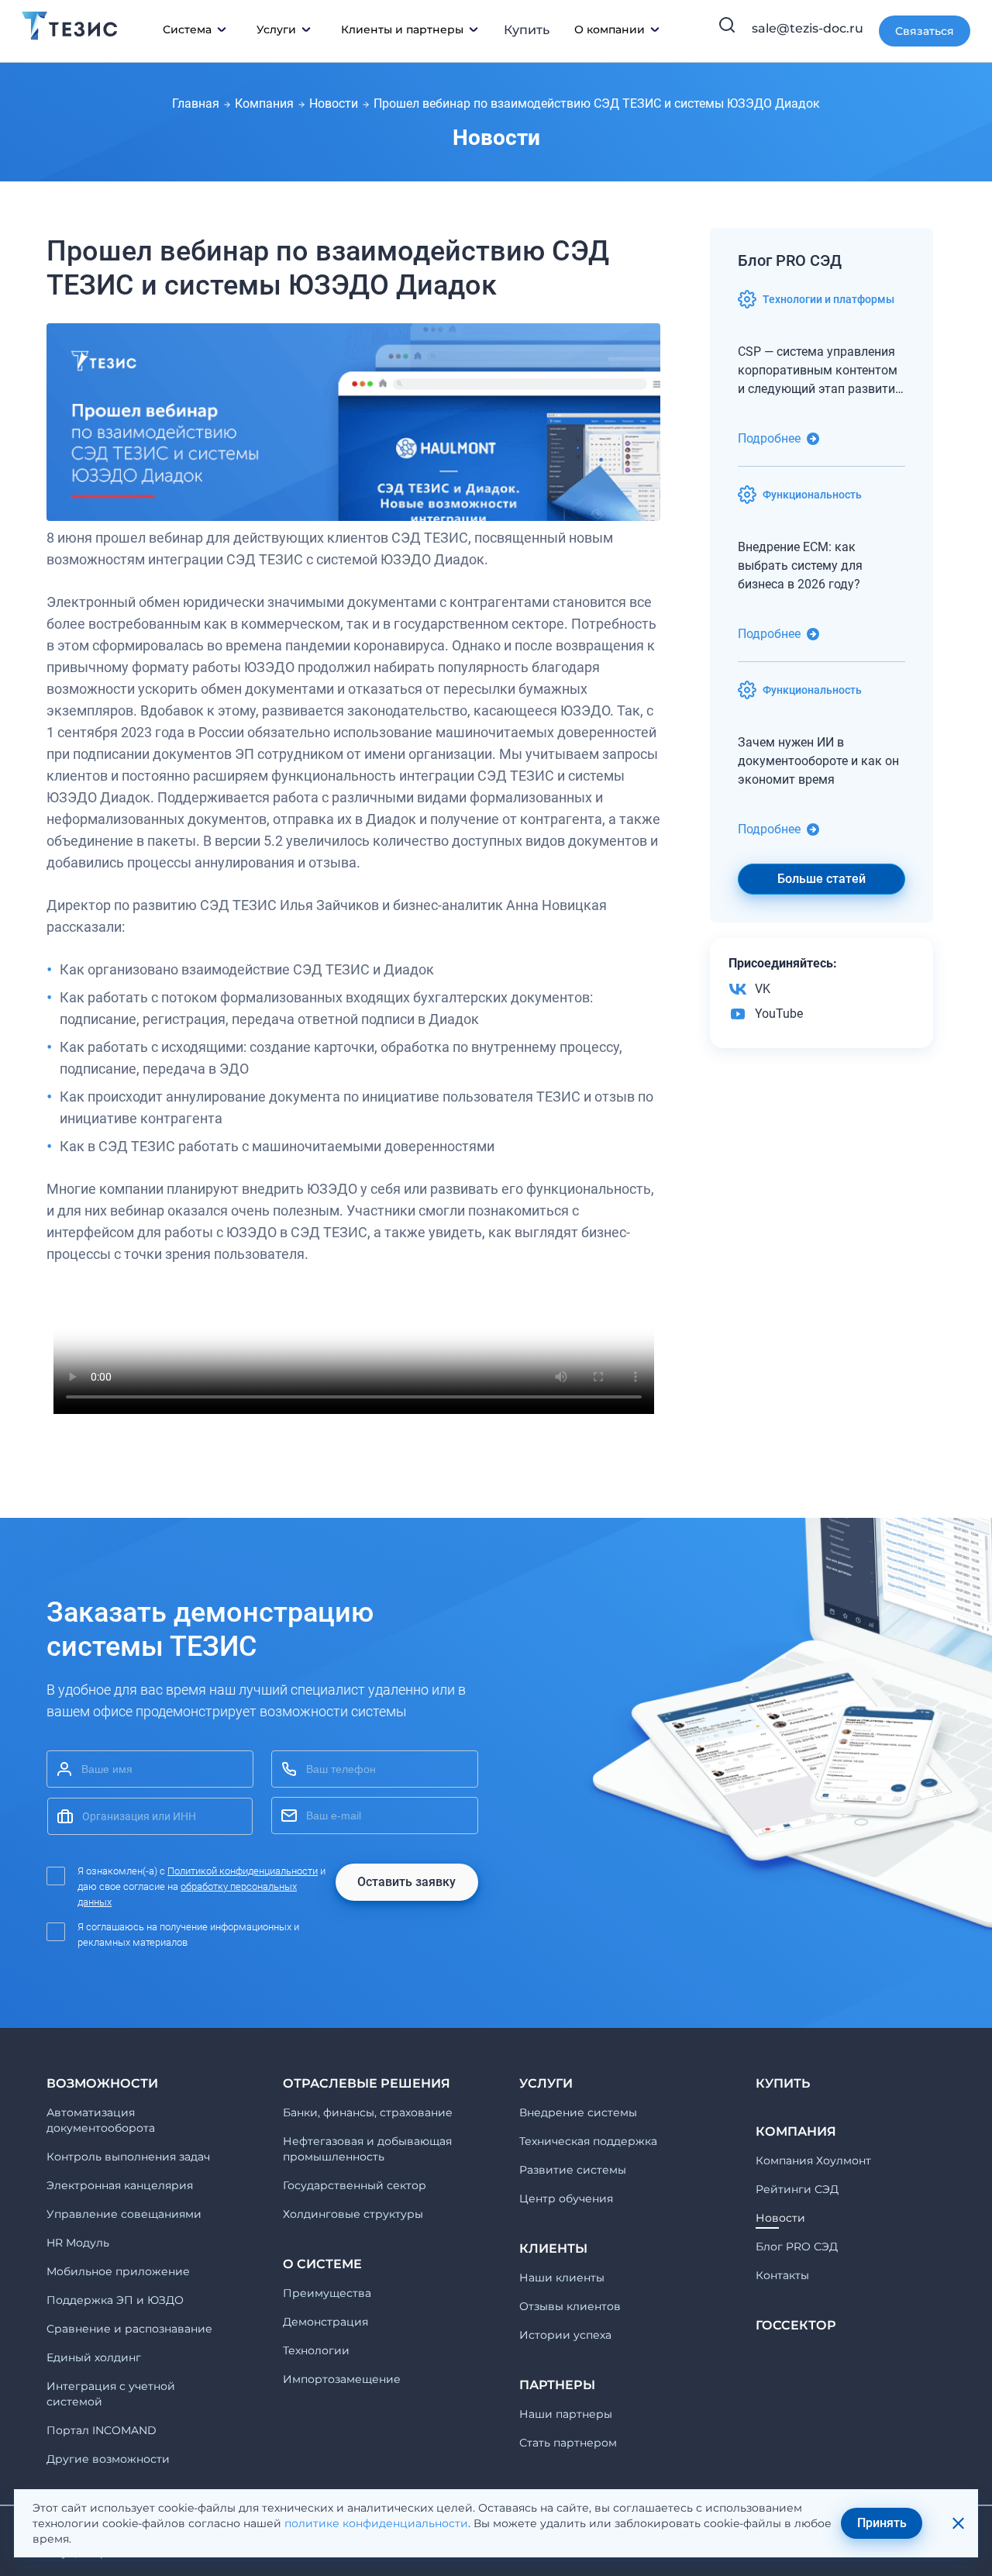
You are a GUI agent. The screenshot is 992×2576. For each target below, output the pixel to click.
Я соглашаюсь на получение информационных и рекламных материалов (188, 1935)
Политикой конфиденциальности (243, 1871)
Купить (527, 30)
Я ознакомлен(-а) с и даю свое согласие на (201, 1886)
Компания (264, 103)
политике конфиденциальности (376, 2523)
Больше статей (821, 879)
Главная (196, 103)
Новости (334, 103)
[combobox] (150, 1816)
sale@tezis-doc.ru (808, 28)
